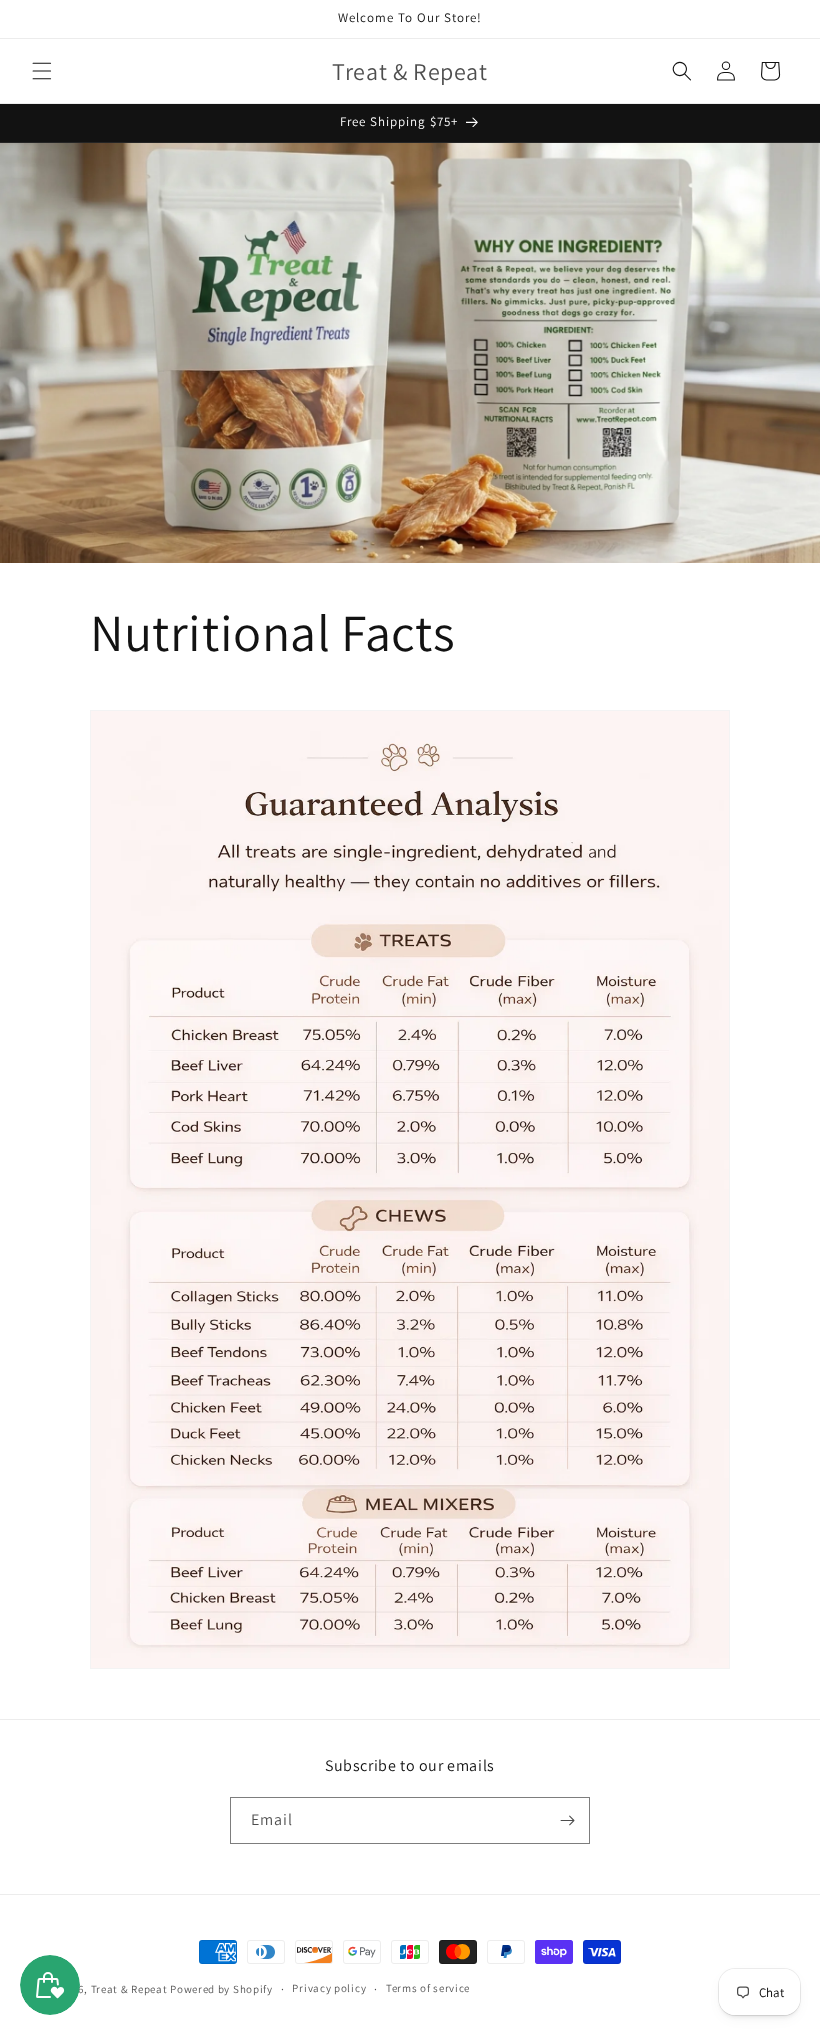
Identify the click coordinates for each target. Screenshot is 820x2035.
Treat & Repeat (129, 1989)
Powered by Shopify (221, 1989)
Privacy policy (329, 1988)
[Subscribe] (567, 1820)
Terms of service (428, 1988)
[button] (42, 71)
